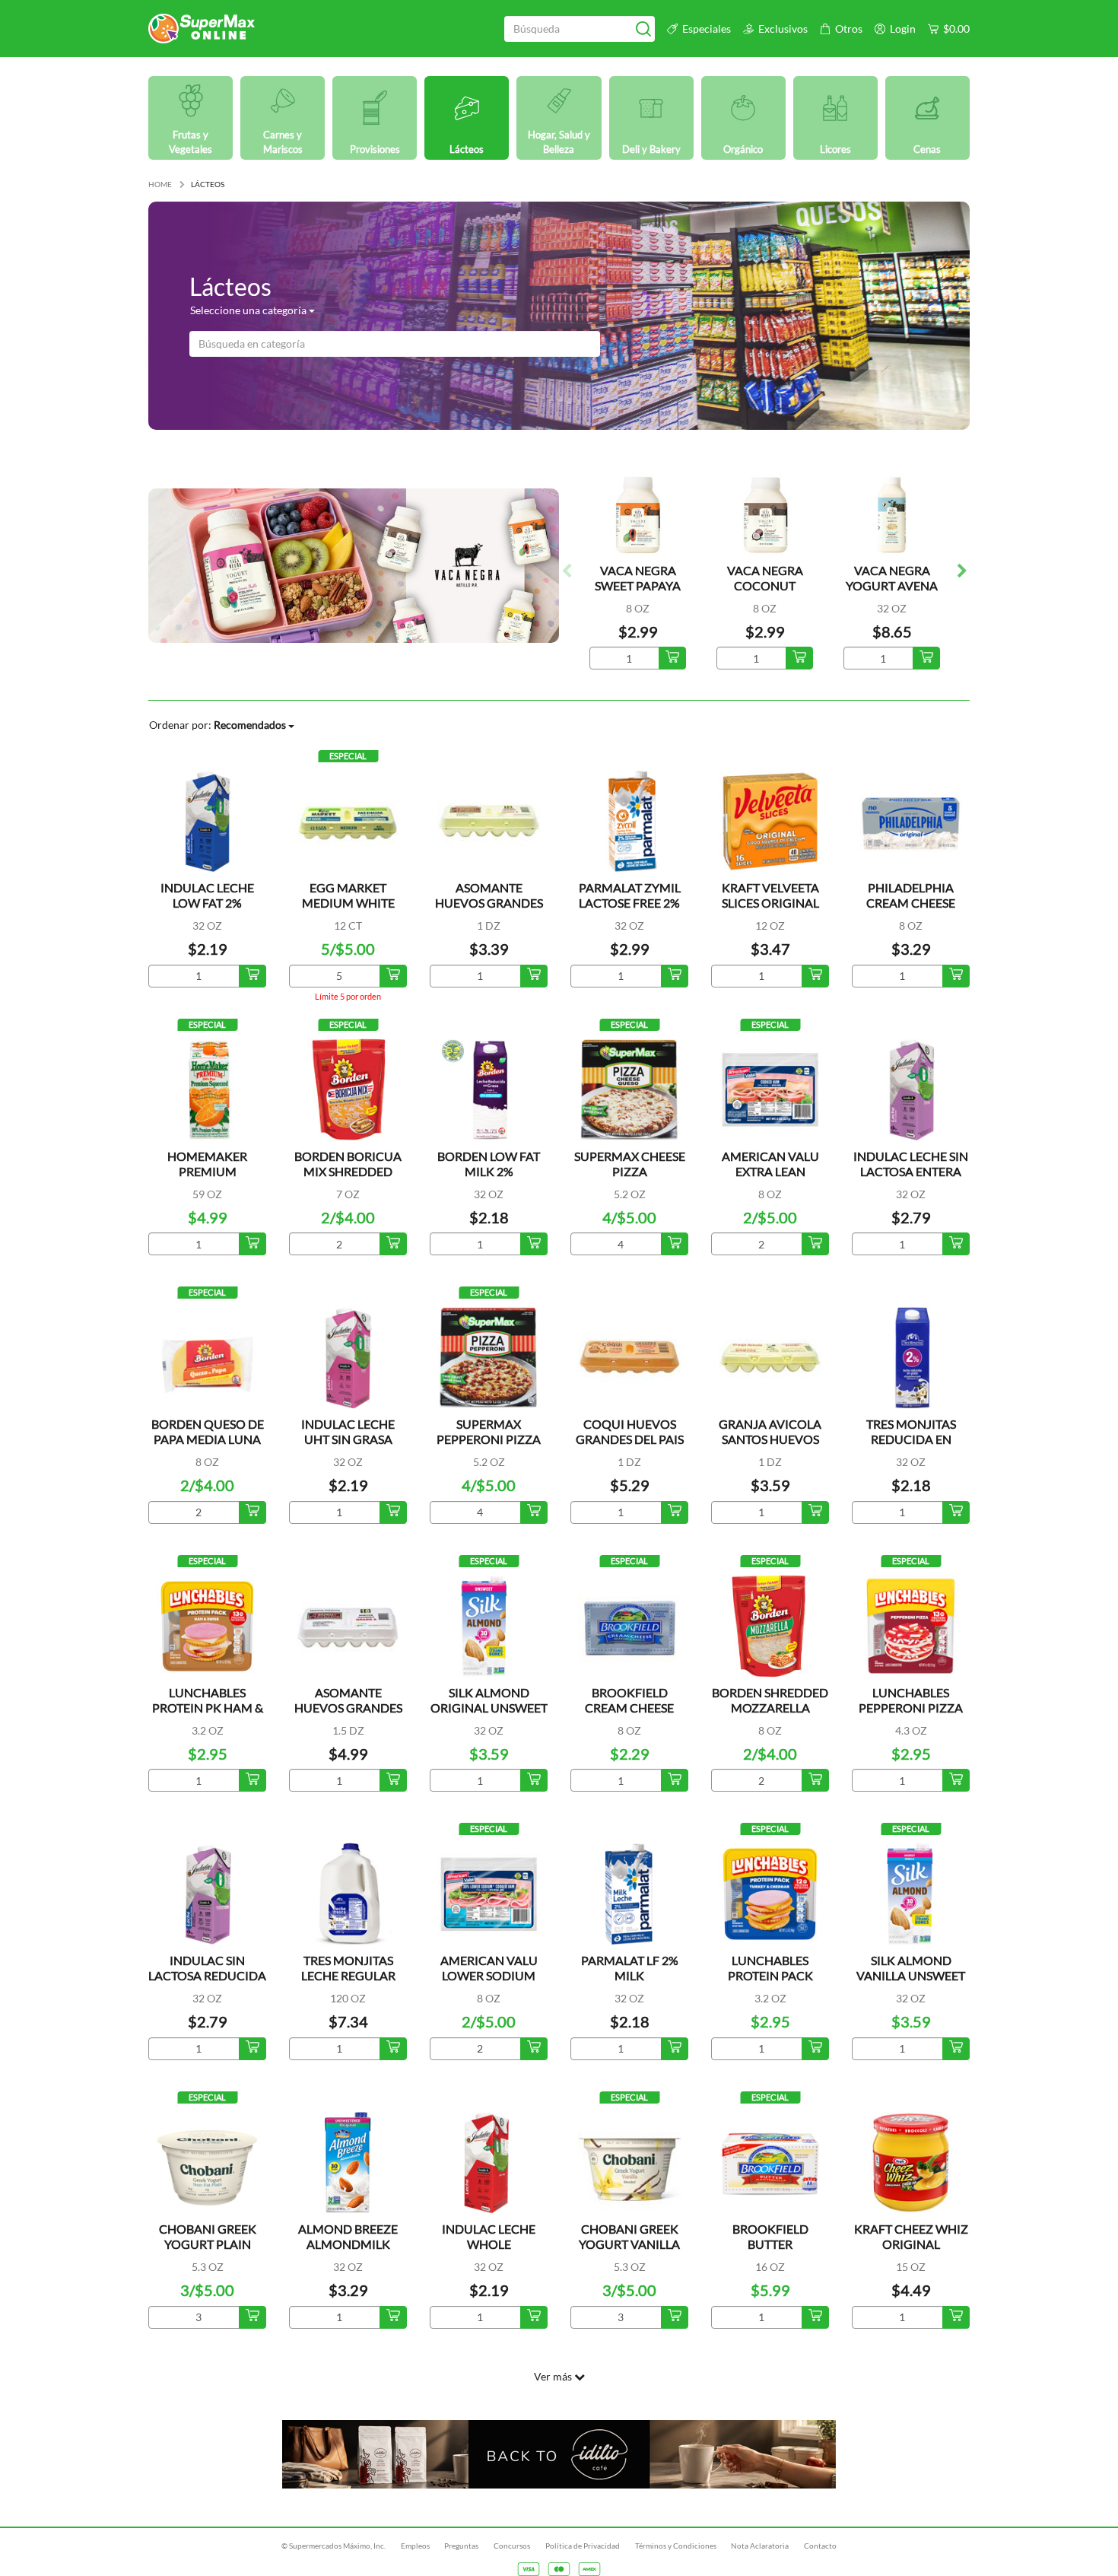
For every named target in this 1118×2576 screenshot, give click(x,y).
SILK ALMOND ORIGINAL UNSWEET (489, 1700)
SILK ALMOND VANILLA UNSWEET (911, 1968)
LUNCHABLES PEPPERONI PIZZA (911, 1700)
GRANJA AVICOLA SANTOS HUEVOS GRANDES (770, 1439)
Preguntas (461, 2546)
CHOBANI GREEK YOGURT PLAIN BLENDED (208, 2244)
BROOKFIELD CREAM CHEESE (629, 1700)
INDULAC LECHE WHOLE (489, 2236)
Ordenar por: (218, 725)
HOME (160, 184)
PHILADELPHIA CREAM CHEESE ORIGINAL (911, 903)
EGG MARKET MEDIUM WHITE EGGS (348, 903)
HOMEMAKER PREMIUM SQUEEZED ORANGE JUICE (208, 1179)
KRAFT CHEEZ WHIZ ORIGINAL (911, 2236)
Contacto (820, 2546)
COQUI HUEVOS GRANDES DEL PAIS (630, 1431)
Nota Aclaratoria (760, 2546)
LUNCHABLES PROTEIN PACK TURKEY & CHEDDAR (770, 1975)
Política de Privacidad (583, 2546)
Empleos (415, 2546)
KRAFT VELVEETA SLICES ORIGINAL (770, 895)
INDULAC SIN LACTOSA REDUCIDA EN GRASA (207, 1975)
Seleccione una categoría (249, 310)
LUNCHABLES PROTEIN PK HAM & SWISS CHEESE (208, 1708)
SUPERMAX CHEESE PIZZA (630, 1164)
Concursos (512, 2546)
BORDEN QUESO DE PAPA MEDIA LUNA (208, 1431)
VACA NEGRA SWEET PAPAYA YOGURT (638, 585)
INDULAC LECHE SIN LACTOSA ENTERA (911, 1164)
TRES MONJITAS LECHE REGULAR (348, 1968)
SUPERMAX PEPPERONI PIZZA (489, 1431)
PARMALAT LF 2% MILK (630, 1968)
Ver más (554, 2376)
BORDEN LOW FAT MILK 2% (489, 1164)
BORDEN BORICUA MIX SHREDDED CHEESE (348, 1171)
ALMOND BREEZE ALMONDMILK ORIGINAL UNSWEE (348, 2244)
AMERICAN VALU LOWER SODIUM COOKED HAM (489, 1975)
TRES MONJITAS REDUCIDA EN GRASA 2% (911, 1439)
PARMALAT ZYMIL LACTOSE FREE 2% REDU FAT (630, 903)
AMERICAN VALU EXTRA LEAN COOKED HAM (770, 1171)
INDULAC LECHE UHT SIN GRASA (348, 1431)
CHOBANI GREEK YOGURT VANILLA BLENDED (629, 2244)
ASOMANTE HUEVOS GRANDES (489, 895)
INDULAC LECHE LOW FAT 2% (207, 895)
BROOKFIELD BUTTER (770, 2236)
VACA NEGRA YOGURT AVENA (892, 578)
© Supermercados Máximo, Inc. (333, 2546)
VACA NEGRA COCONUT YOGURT (765, 585)
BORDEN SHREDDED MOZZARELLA (770, 1700)
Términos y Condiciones (676, 2546)
